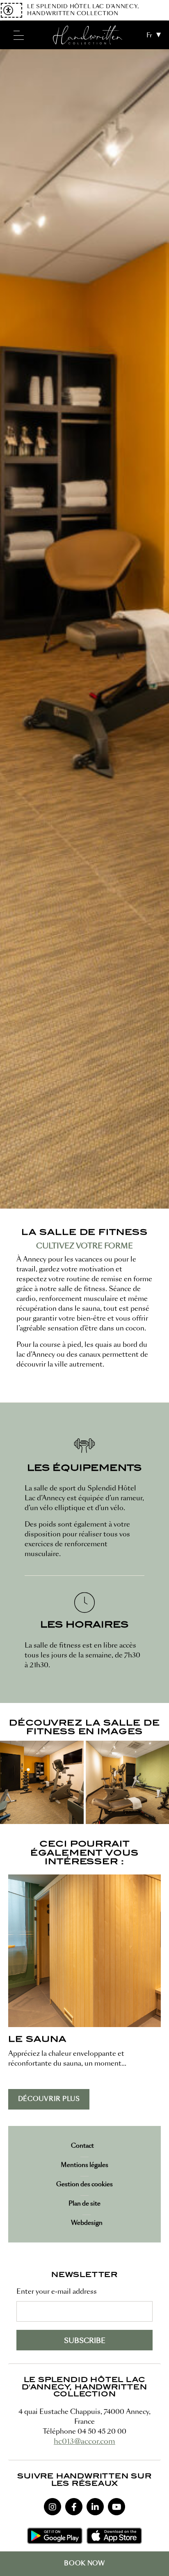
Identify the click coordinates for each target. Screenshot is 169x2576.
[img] (88, 35)
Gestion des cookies (84, 2184)
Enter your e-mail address (57, 2292)
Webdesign (87, 2223)
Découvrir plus (49, 2099)
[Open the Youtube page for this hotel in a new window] (116, 2507)
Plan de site (84, 2203)
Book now (84, 2563)
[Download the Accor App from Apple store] (114, 2536)
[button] (42, 1783)
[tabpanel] (84, 629)
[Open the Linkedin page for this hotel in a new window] (95, 2507)
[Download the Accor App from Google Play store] (55, 2536)
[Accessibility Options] (11, 10)
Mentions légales (84, 2165)
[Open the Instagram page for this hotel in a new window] (53, 2507)
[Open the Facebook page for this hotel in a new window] (74, 2507)
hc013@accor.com (84, 2441)
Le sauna (37, 2040)
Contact (82, 2146)
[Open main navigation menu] (18, 35)
